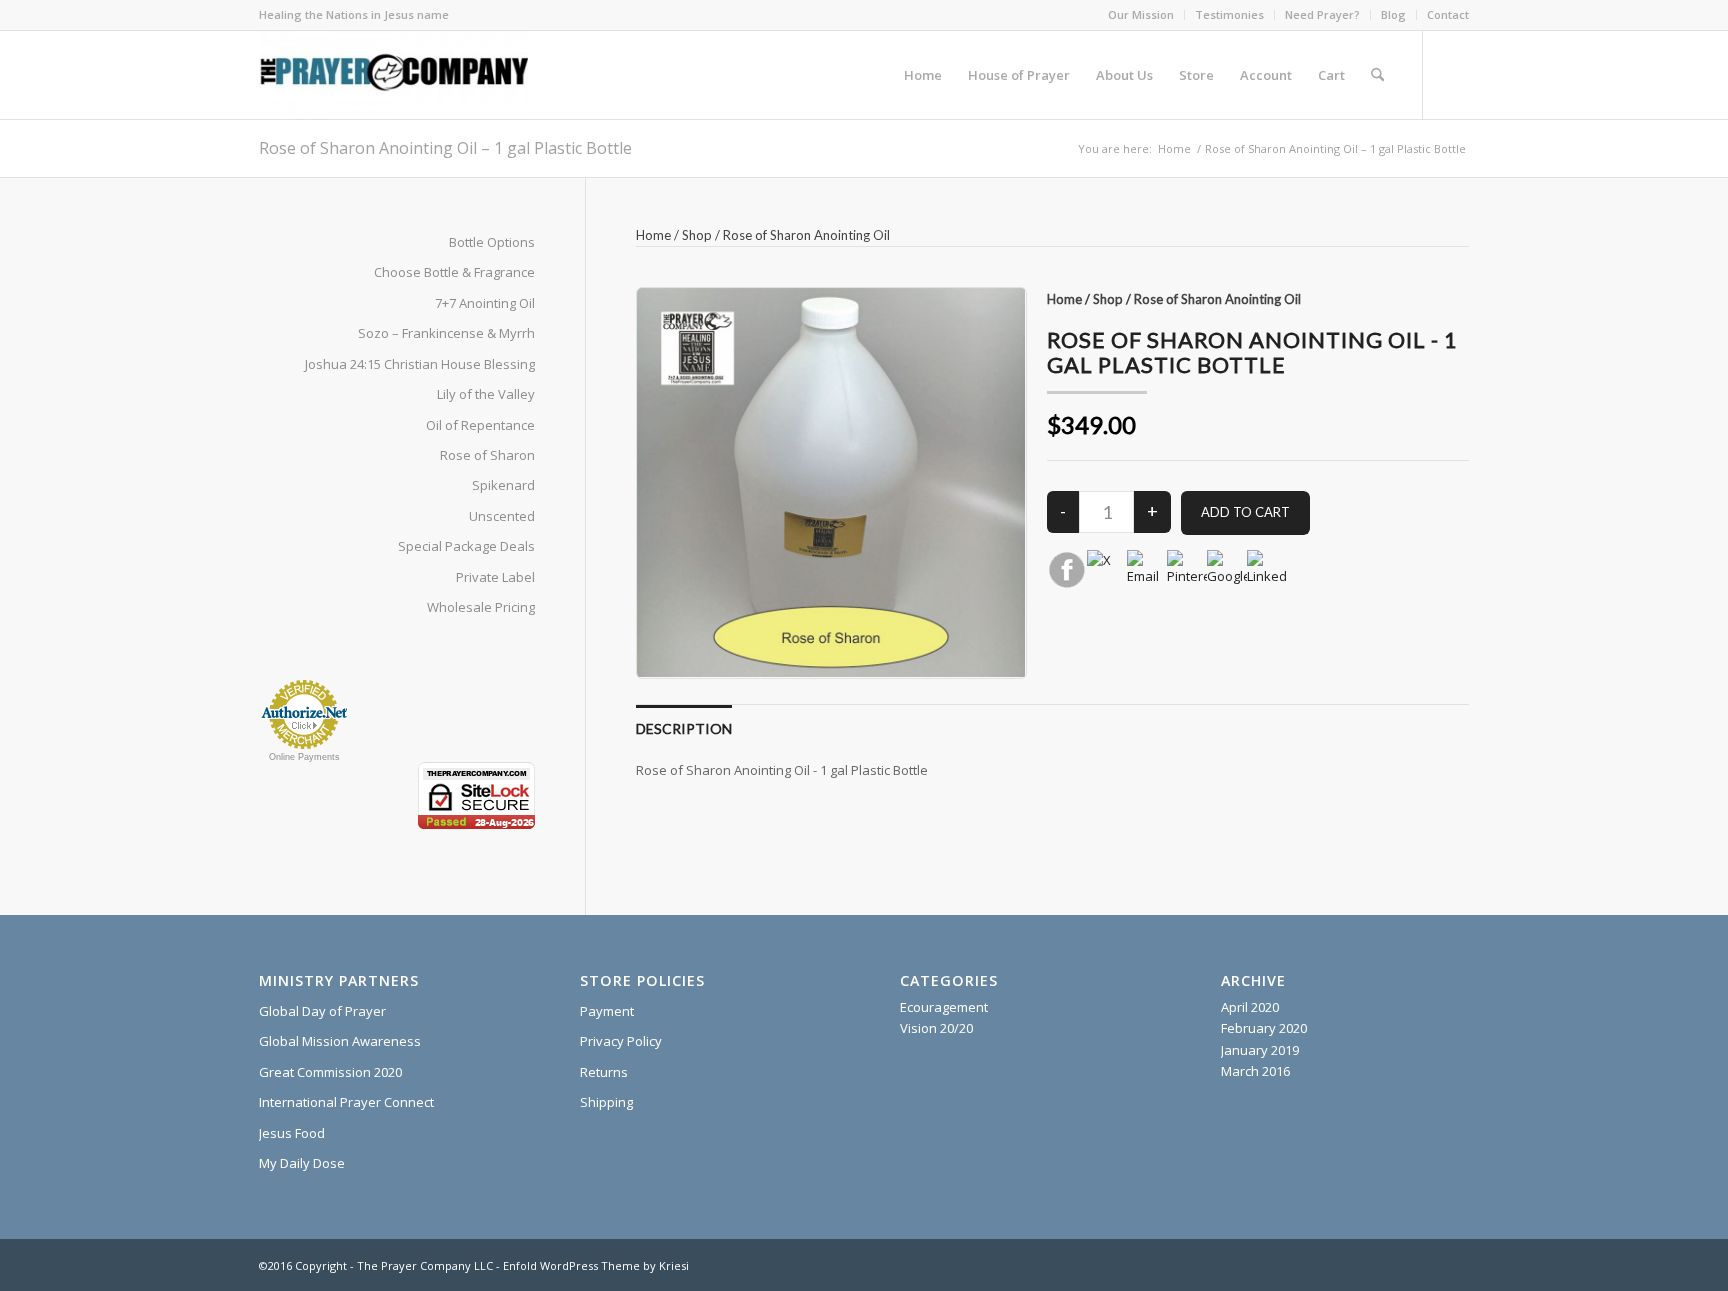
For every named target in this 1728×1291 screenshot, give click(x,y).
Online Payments (304, 757)
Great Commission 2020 (330, 1072)
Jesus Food (292, 1133)
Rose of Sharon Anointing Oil (806, 235)
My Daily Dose (302, 1163)
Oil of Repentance (480, 425)
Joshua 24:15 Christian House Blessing (420, 364)
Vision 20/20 (936, 1028)
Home (653, 235)
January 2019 (1260, 1050)
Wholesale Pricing (481, 607)
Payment (607, 1011)
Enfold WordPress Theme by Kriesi (596, 1265)
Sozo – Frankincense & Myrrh (446, 333)
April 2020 (1250, 1007)
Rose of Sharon (487, 455)
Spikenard (503, 485)
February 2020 (1264, 1028)
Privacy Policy (621, 1041)
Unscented (502, 516)
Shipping (606, 1102)
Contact (1448, 14)
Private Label (495, 577)
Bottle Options (492, 242)
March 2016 (1255, 1071)
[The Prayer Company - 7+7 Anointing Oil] (393, 75)
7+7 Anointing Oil (485, 303)
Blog (1393, 14)
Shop (697, 235)
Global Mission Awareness (340, 1041)
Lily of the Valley (486, 394)
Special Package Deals (466, 546)
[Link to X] (1454, 74)
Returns (604, 1072)
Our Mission (1141, 14)
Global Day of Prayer (322, 1011)
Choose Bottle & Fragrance (454, 272)
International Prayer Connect (346, 1102)
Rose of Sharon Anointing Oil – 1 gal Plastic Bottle (445, 148)
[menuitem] (1141, 15)
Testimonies (1229, 14)
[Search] (1377, 75)
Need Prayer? (1322, 14)
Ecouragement (944, 1007)
